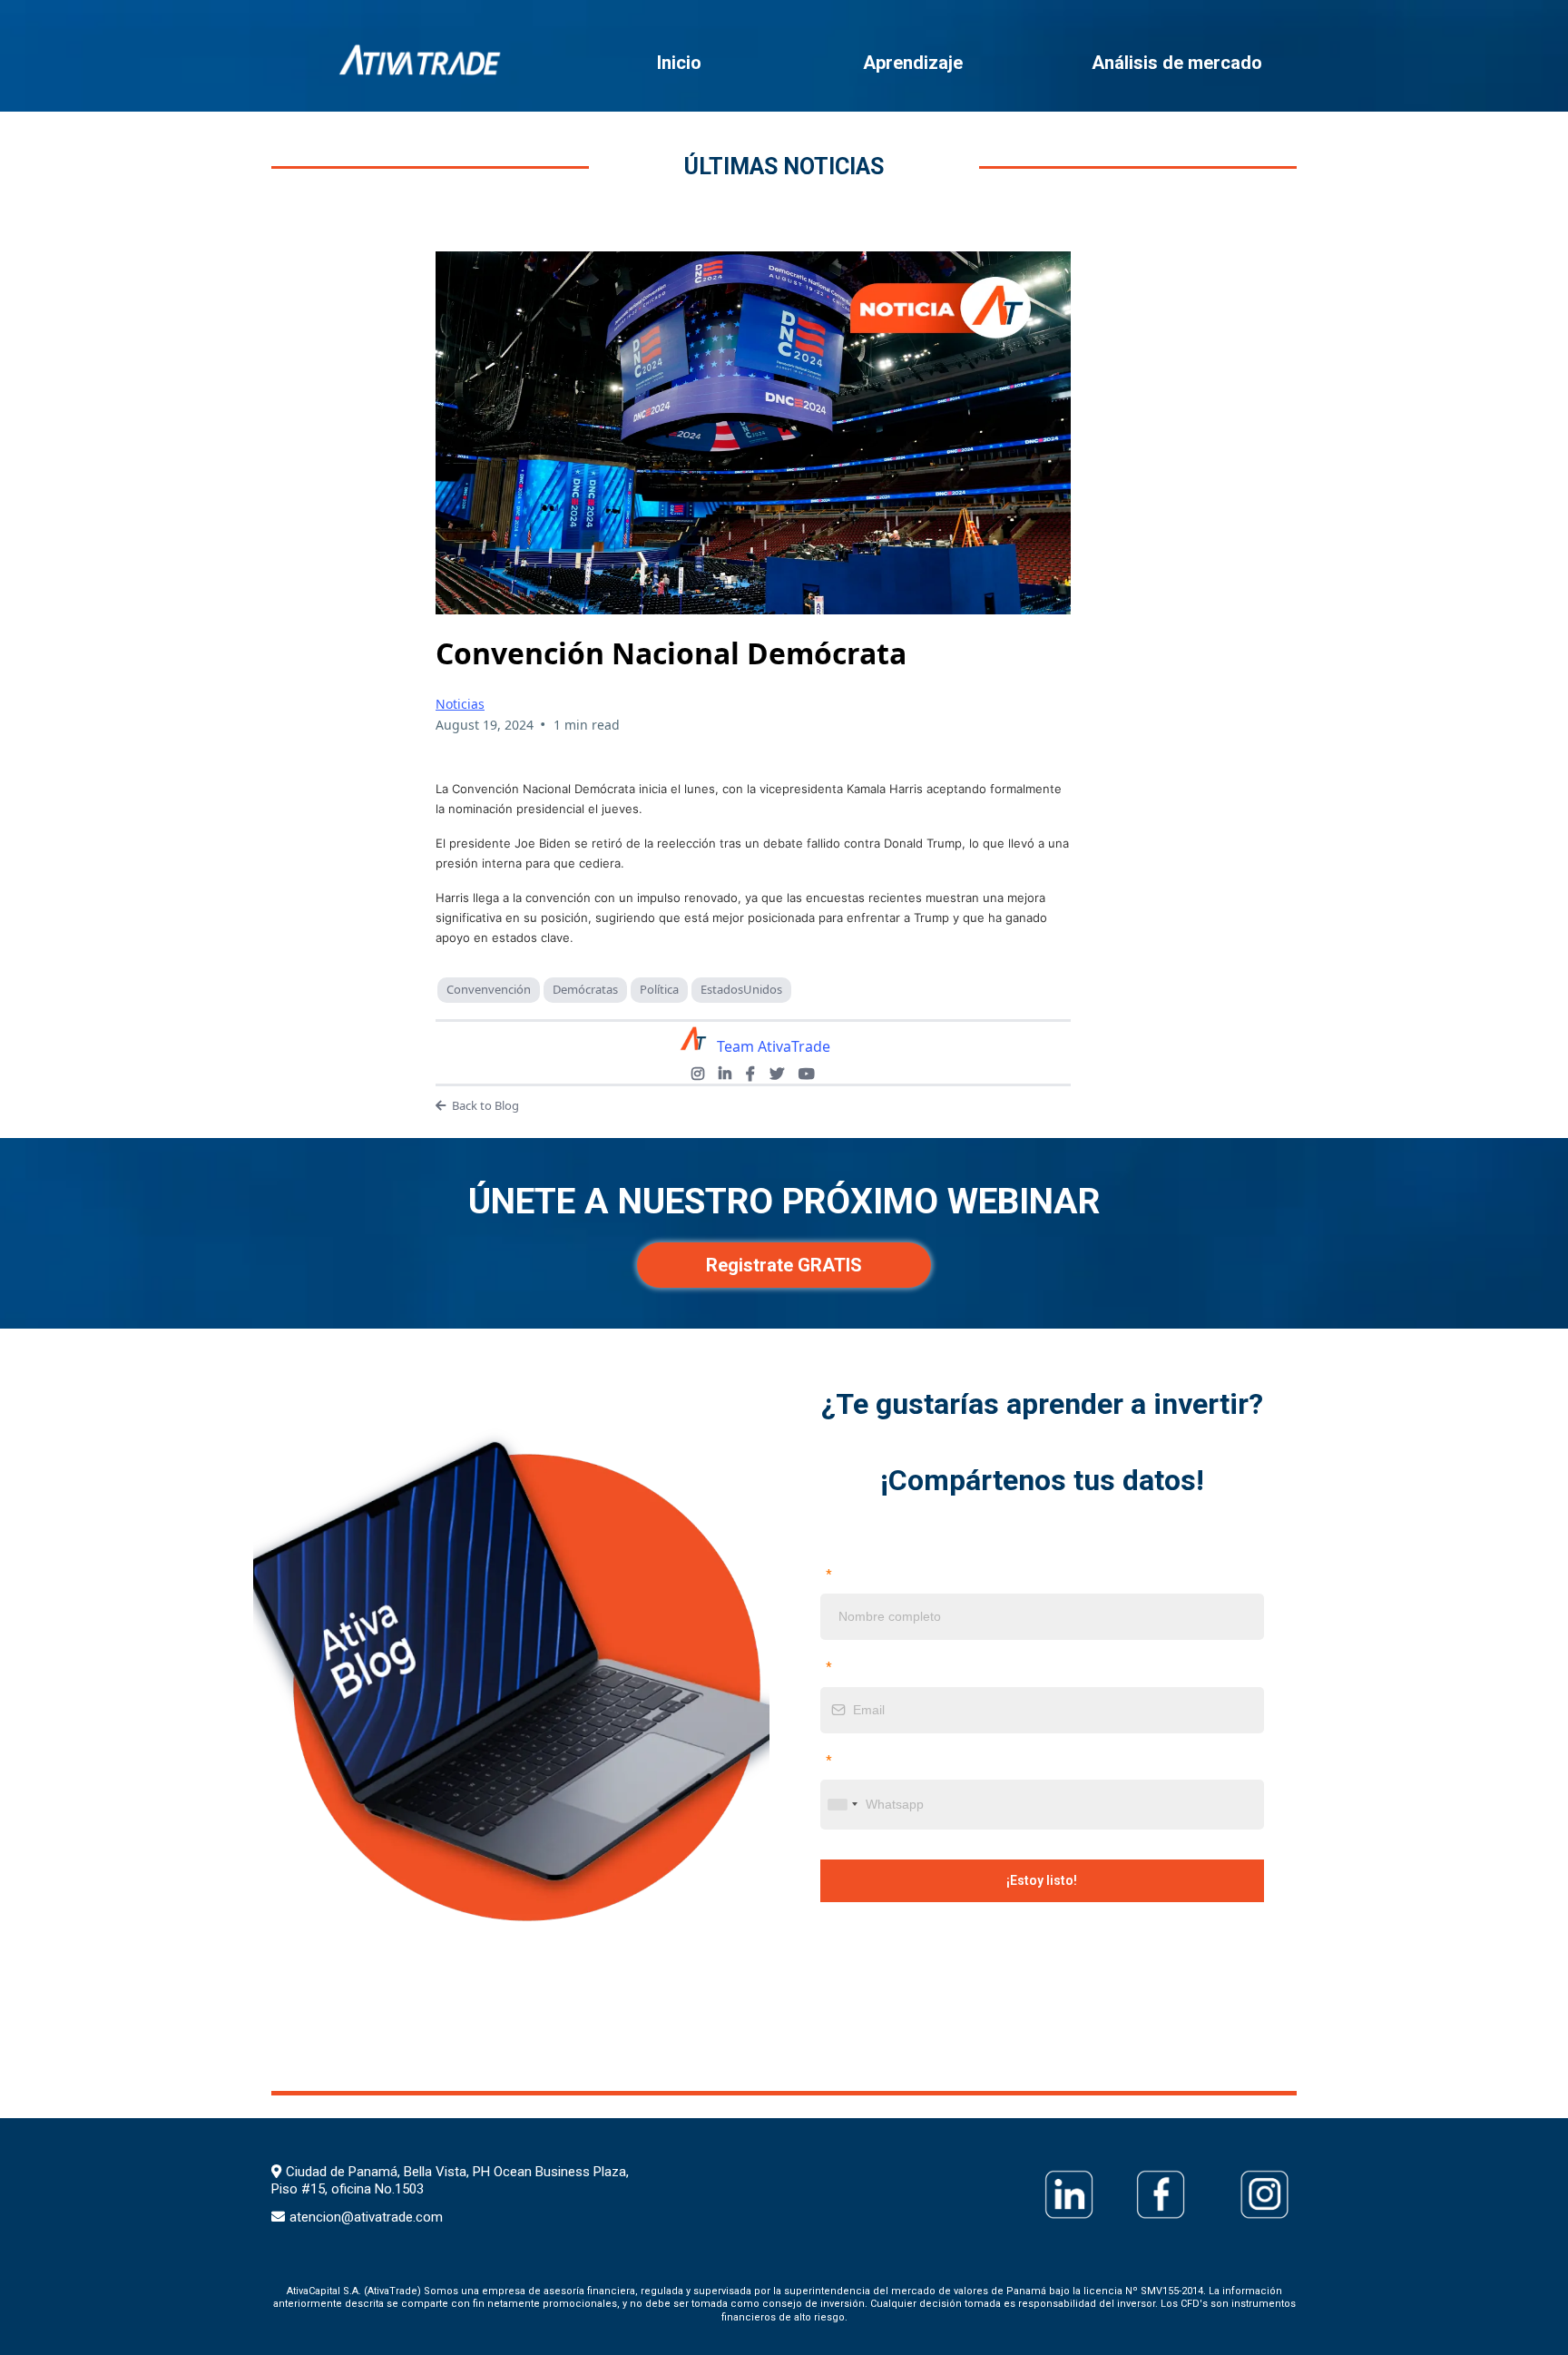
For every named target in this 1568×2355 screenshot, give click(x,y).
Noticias (460, 704)
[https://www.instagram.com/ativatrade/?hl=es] (1264, 2194)
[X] (777, 1074)
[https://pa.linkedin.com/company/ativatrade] (1069, 2194)
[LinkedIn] (725, 1074)
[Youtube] (807, 1074)
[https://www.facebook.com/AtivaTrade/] (1160, 2194)
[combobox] (842, 1805)
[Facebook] (750, 1074)
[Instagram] (698, 1074)
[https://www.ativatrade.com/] (422, 60)
